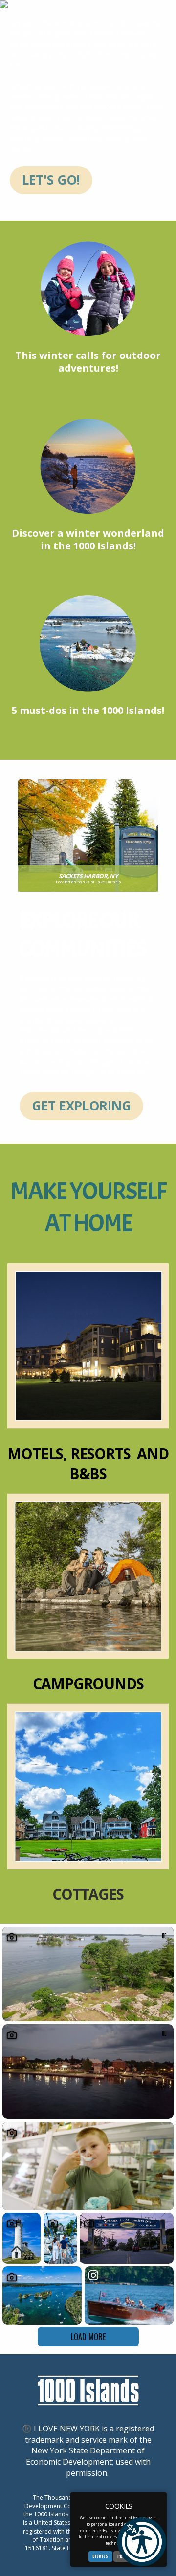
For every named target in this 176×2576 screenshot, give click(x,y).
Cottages (88, 1894)
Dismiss (100, 2556)
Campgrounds (88, 1684)
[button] (142, 2542)
